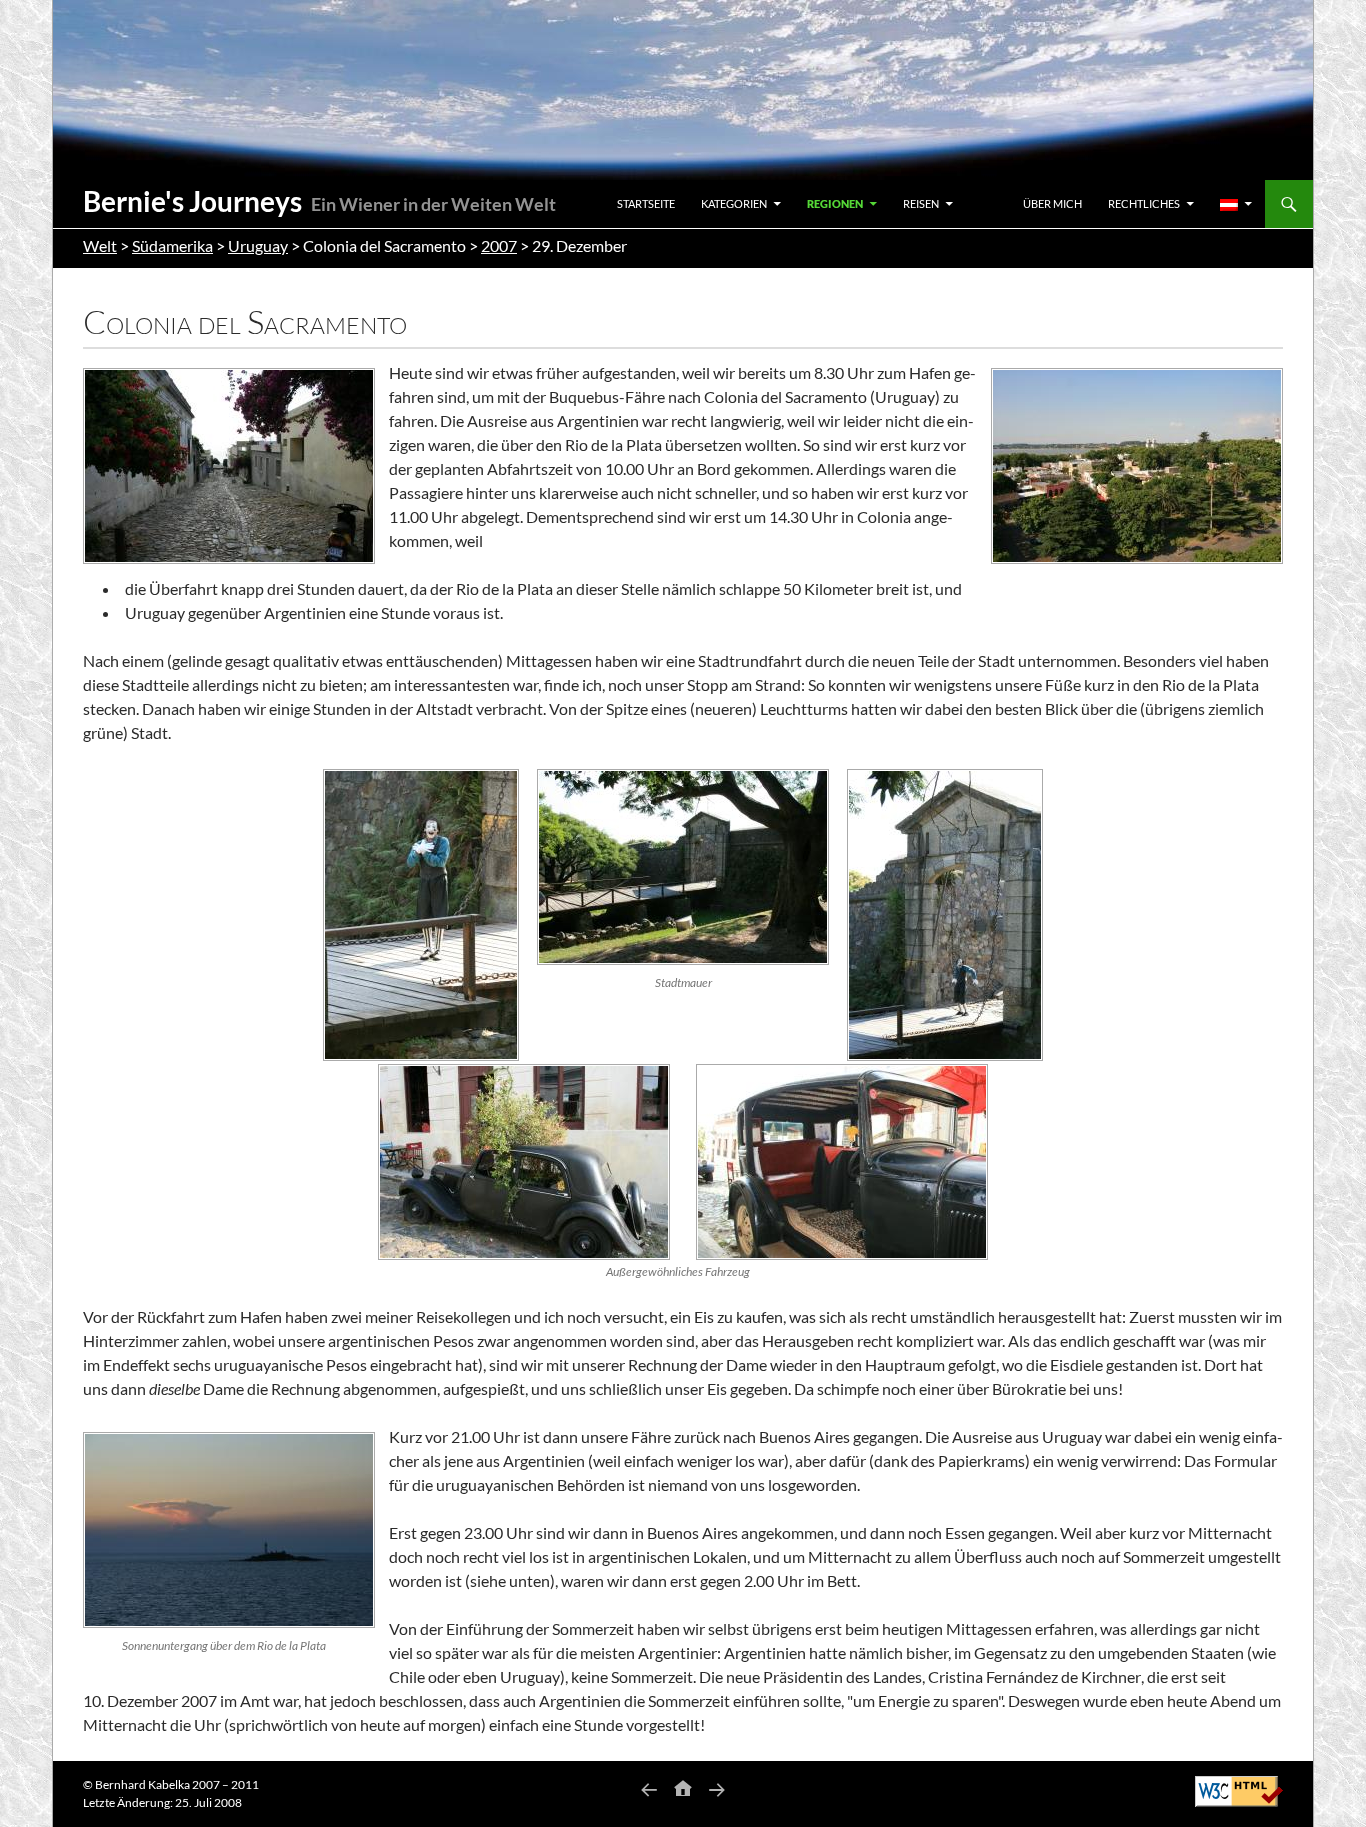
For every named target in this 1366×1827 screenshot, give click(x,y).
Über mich (1052, 203)
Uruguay (258, 245)
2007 (499, 245)
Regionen (835, 203)
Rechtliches (1144, 203)
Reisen (921, 203)
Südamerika (172, 245)
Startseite (646, 203)
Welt (100, 245)
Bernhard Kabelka (142, 1784)
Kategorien (734, 203)
